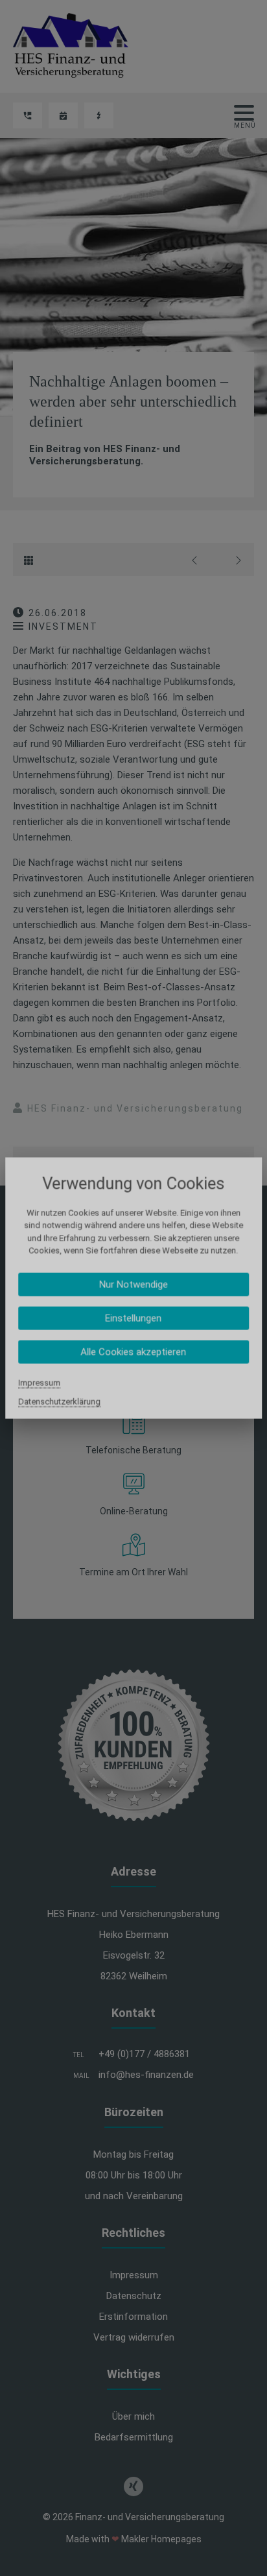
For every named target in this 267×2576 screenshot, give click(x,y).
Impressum (39, 1382)
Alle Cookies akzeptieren (133, 1352)
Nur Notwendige (133, 1284)
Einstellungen (133, 1318)
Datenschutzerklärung (59, 1401)
